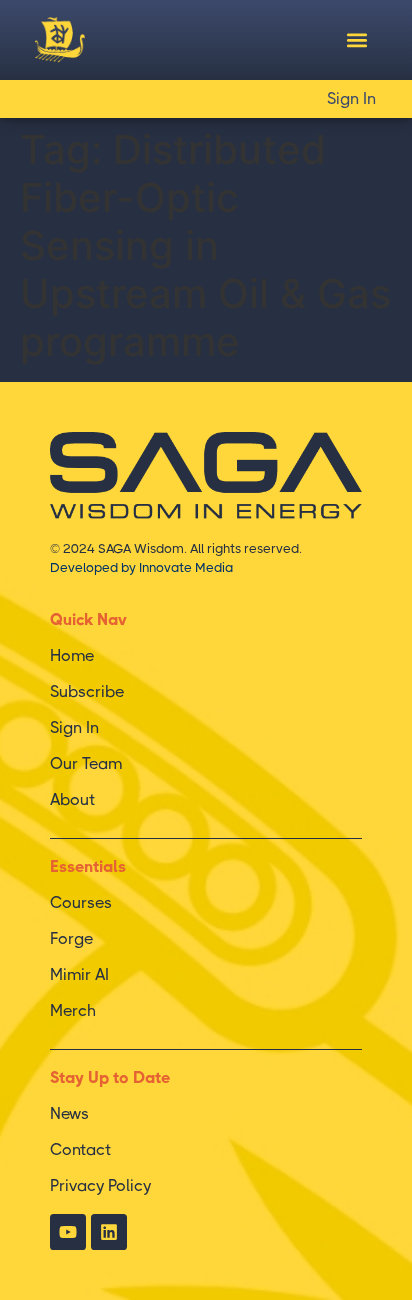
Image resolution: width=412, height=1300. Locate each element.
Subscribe (87, 691)
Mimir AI (79, 974)
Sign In (351, 98)
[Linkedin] (109, 1232)
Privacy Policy (100, 1185)
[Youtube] (68, 1232)
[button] (356, 40)
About (72, 799)
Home (72, 655)
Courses (81, 902)
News (69, 1113)
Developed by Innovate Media (141, 567)
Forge (71, 938)
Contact (80, 1149)
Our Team (86, 763)
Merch (73, 1010)
